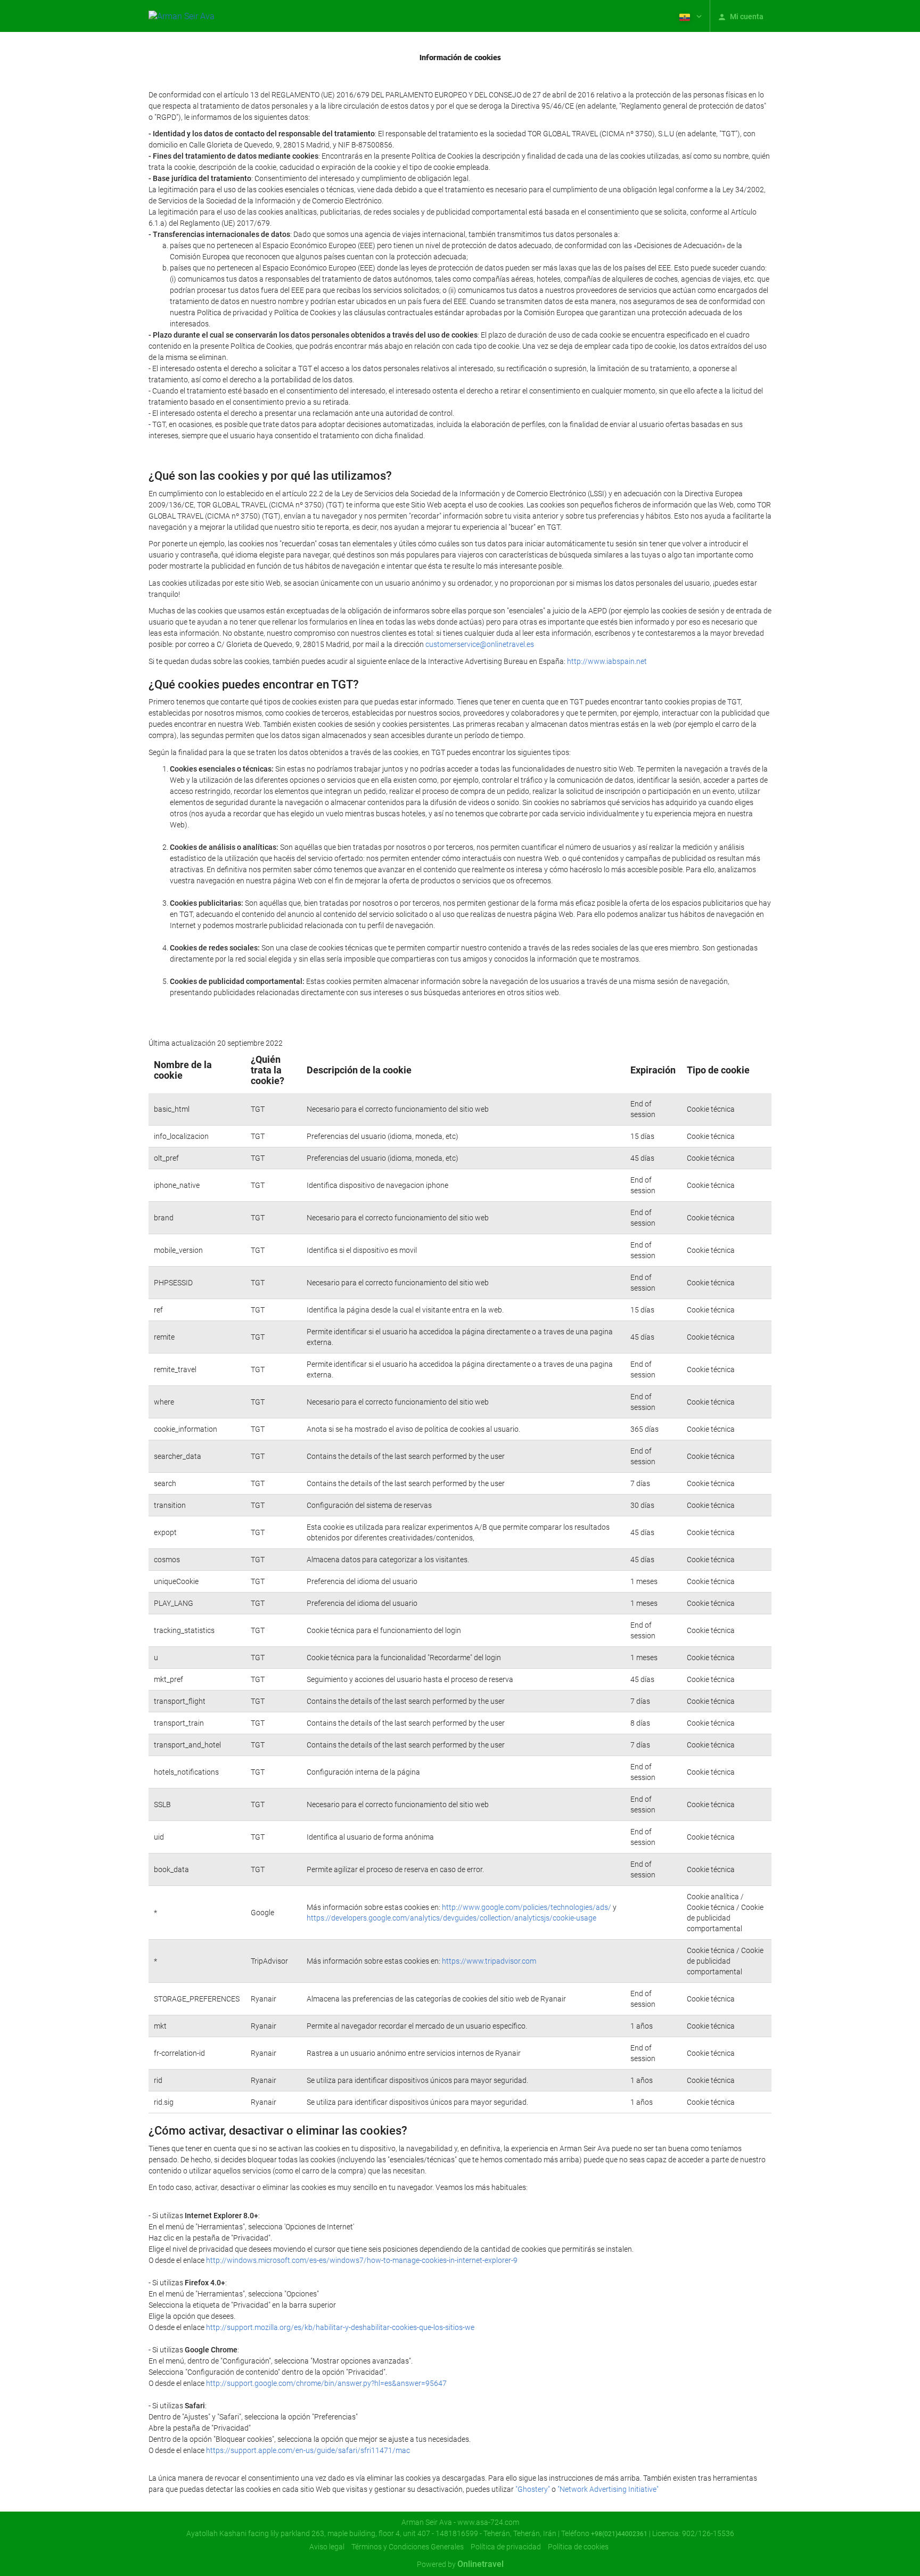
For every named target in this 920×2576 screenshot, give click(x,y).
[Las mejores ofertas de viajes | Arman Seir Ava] (182, 16)
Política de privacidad (506, 2547)
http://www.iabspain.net (607, 661)
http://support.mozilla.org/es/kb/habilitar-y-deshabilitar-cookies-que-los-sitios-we (340, 2327)
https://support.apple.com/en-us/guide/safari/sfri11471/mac (308, 2450)
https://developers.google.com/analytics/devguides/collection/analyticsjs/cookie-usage (451, 1918)
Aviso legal (327, 2547)
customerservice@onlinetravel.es (480, 644)
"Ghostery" (533, 2489)
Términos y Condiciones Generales (408, 2547)
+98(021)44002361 (619, 2534)
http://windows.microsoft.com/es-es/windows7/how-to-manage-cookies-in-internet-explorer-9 (362, 2260)
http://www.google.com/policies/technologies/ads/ (527, 1907)
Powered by (460, 2564)
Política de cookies (578, 2547)
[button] (689, 16)
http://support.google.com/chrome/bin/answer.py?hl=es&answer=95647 (326, 2383)
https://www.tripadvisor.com (489, 1961)
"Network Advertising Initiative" (608, 2489)
